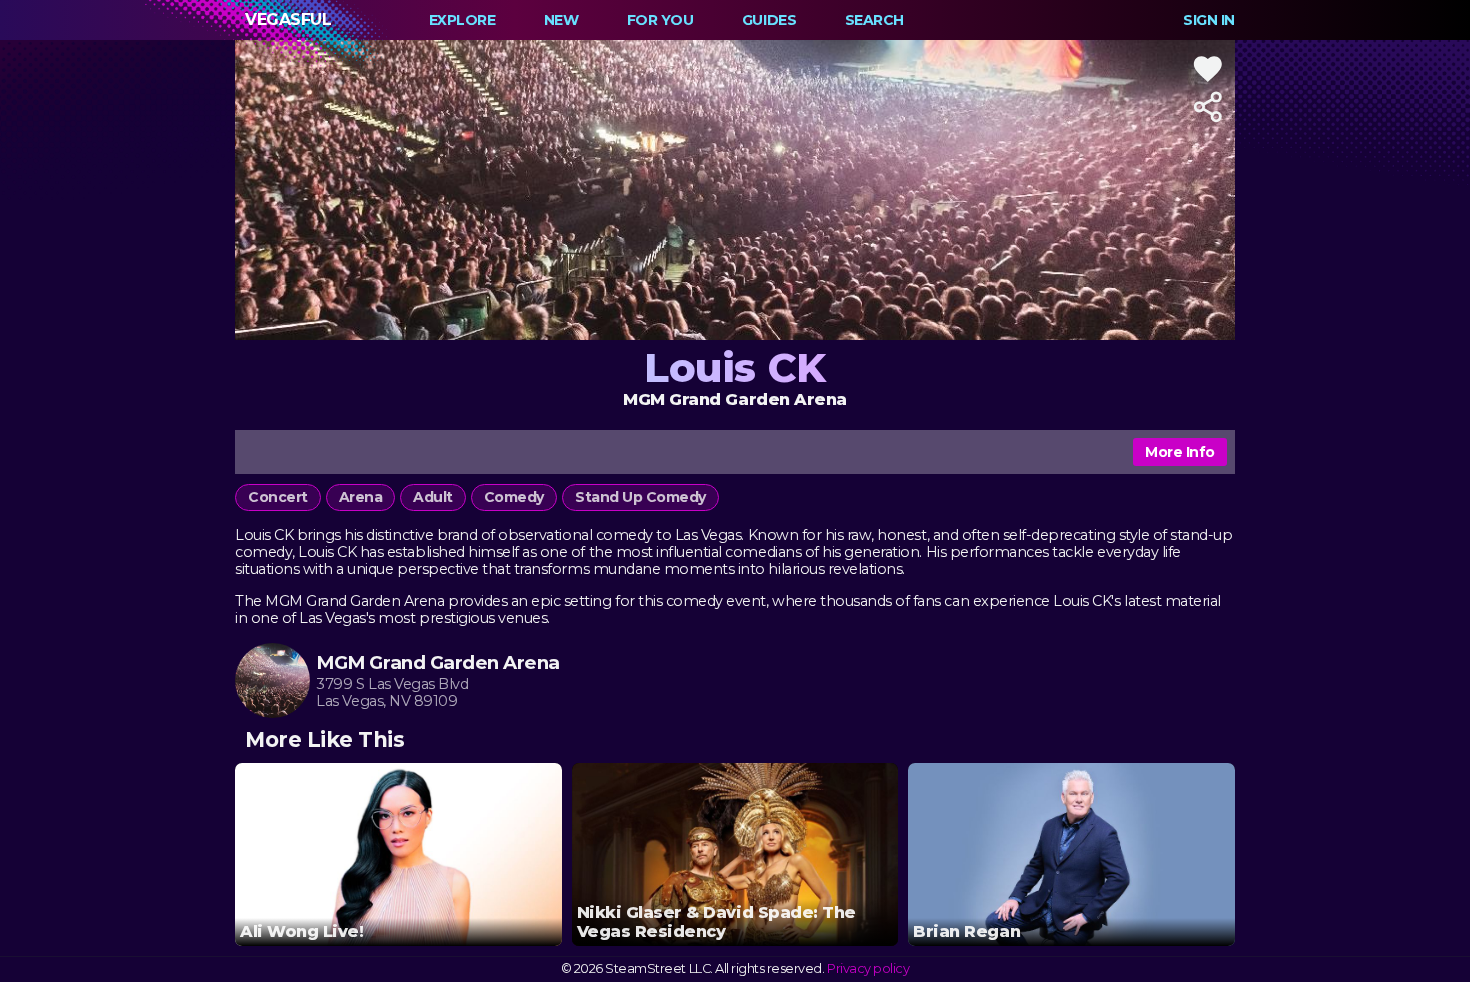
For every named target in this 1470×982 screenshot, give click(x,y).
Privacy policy (868, 968)
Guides (769, 20)
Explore (462, 20)
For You (660, 20)
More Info (1180, 452)
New (561, 20)
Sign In (1209, 20)
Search (874, 20)
